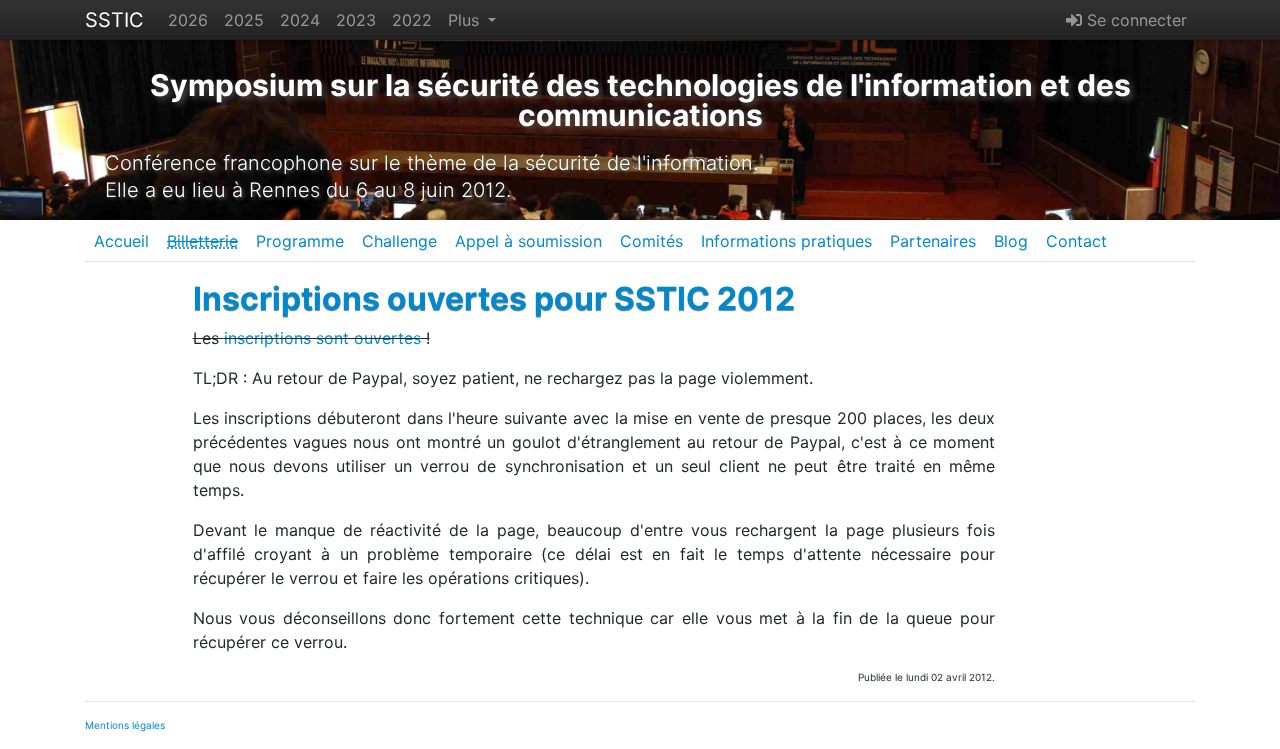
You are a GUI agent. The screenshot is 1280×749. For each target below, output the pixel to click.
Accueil (121, 241)
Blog (1011, 241)
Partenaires (933, 241)
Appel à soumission (528, 241)
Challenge (399, 241)
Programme (300, 241)
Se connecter (1134, 20)
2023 (356, 20)
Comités (651, 241)
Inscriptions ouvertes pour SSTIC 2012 (494, 298)
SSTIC (114, 20)
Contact (1076, 241)
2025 (244, 20)
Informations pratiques (786, 241)
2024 (300, 20)
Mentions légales (125, 725)
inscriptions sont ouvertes (322, 338)
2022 (412, 20)
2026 (188, 20)
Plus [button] (466, 20)
